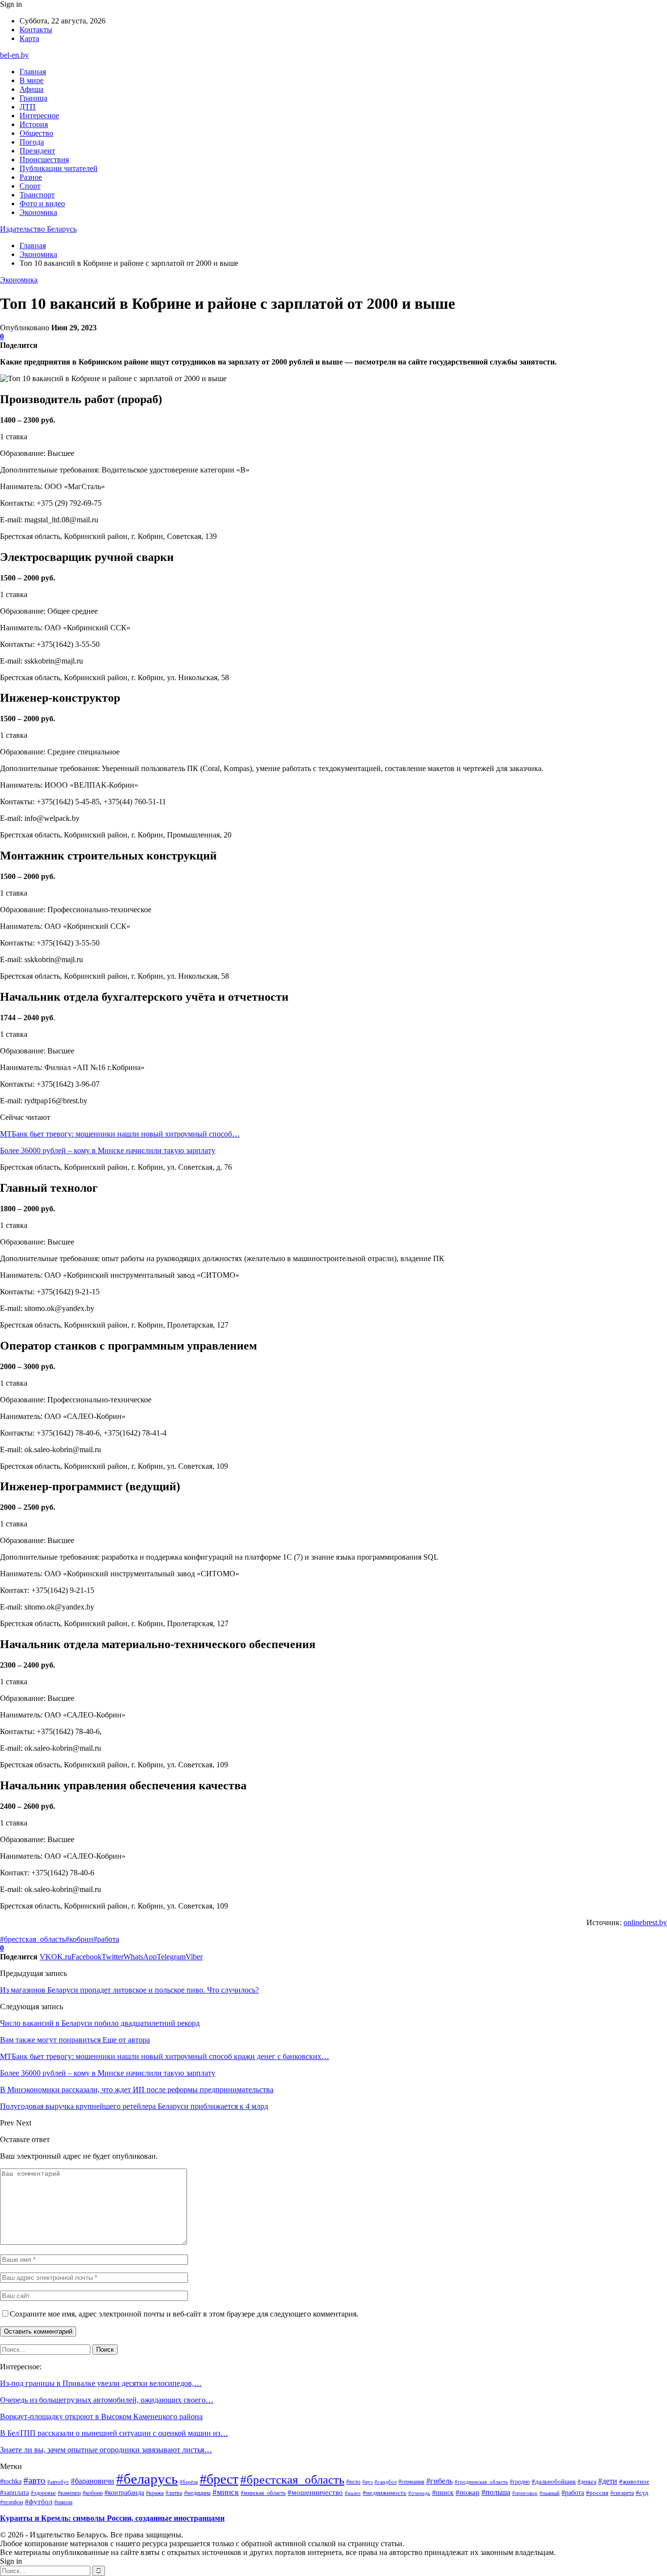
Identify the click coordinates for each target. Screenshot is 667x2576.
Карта (29, 38)
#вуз (367, 2482)
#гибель (439, 2481)
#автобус (58, 2482)
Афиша (31, 89)
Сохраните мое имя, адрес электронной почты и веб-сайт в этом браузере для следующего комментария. (184, 2314)
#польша (496, 2492)
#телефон (11, 2502)
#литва (174, 2493)
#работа (106, 1939)
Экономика (38, 212)
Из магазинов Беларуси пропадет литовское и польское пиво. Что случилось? (129, 1990)
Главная (33, 72)
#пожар (468, 2492)
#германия (411, 2482)
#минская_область (263, 2493)
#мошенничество (315, 2492)
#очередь (419, 2493)
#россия (597, 2493)
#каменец (69, 2493)
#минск (226, 2492)
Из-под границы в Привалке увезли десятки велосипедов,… (101, 2383)
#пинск (443, 2492)
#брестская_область (33, 1939)
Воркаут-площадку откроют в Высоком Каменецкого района (101, 2416)
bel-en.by (14, 55)
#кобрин (79, 1939)
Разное (31, 177)
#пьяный (550, 2493)
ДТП (28, 107)
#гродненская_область (481, 2482)
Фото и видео (42, 204)
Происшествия (44, 160)
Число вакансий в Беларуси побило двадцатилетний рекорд (100, 2023)
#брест (219, 2479)
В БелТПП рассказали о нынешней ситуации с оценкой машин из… (114, 2433)
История (34, 124)
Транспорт (37, 195)
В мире (31, 80)
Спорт (30, 186)
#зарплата (14, 2492)
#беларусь (147, 2479)
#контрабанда (124, 2493)
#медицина (197, 2493)
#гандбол (386, 2482)
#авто (34, 2480)
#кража (155, 2493)
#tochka (11, 2481)
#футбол (39, 2502)
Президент (37, 151)
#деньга (587, 2482)
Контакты (36, 30)
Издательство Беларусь (38, 229)
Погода (32, 142)
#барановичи (93, 2481)
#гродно (520, 2482)
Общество (36, 133)
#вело (353, 2482)
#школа (63, 2502)
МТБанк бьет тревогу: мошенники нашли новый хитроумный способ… (120, 1134)
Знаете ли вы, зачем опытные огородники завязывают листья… (106, 2450)
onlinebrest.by (645, 1922)
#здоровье (43, 2493)
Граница (33, 98)
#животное (634, 2481)
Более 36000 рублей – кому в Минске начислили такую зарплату (108, 1150)
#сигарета (622, 2493)
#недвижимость (385, 2493)
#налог (353, 2493)
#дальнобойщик (554, 2481)
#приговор (525, 2493)
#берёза (189, 2482)
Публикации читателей (59, 168)
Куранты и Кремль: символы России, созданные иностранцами (112, 2518)
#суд (642, 2493)
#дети (608, 2481)
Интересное (39, 116)
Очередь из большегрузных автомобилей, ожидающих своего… (107, 2400)
